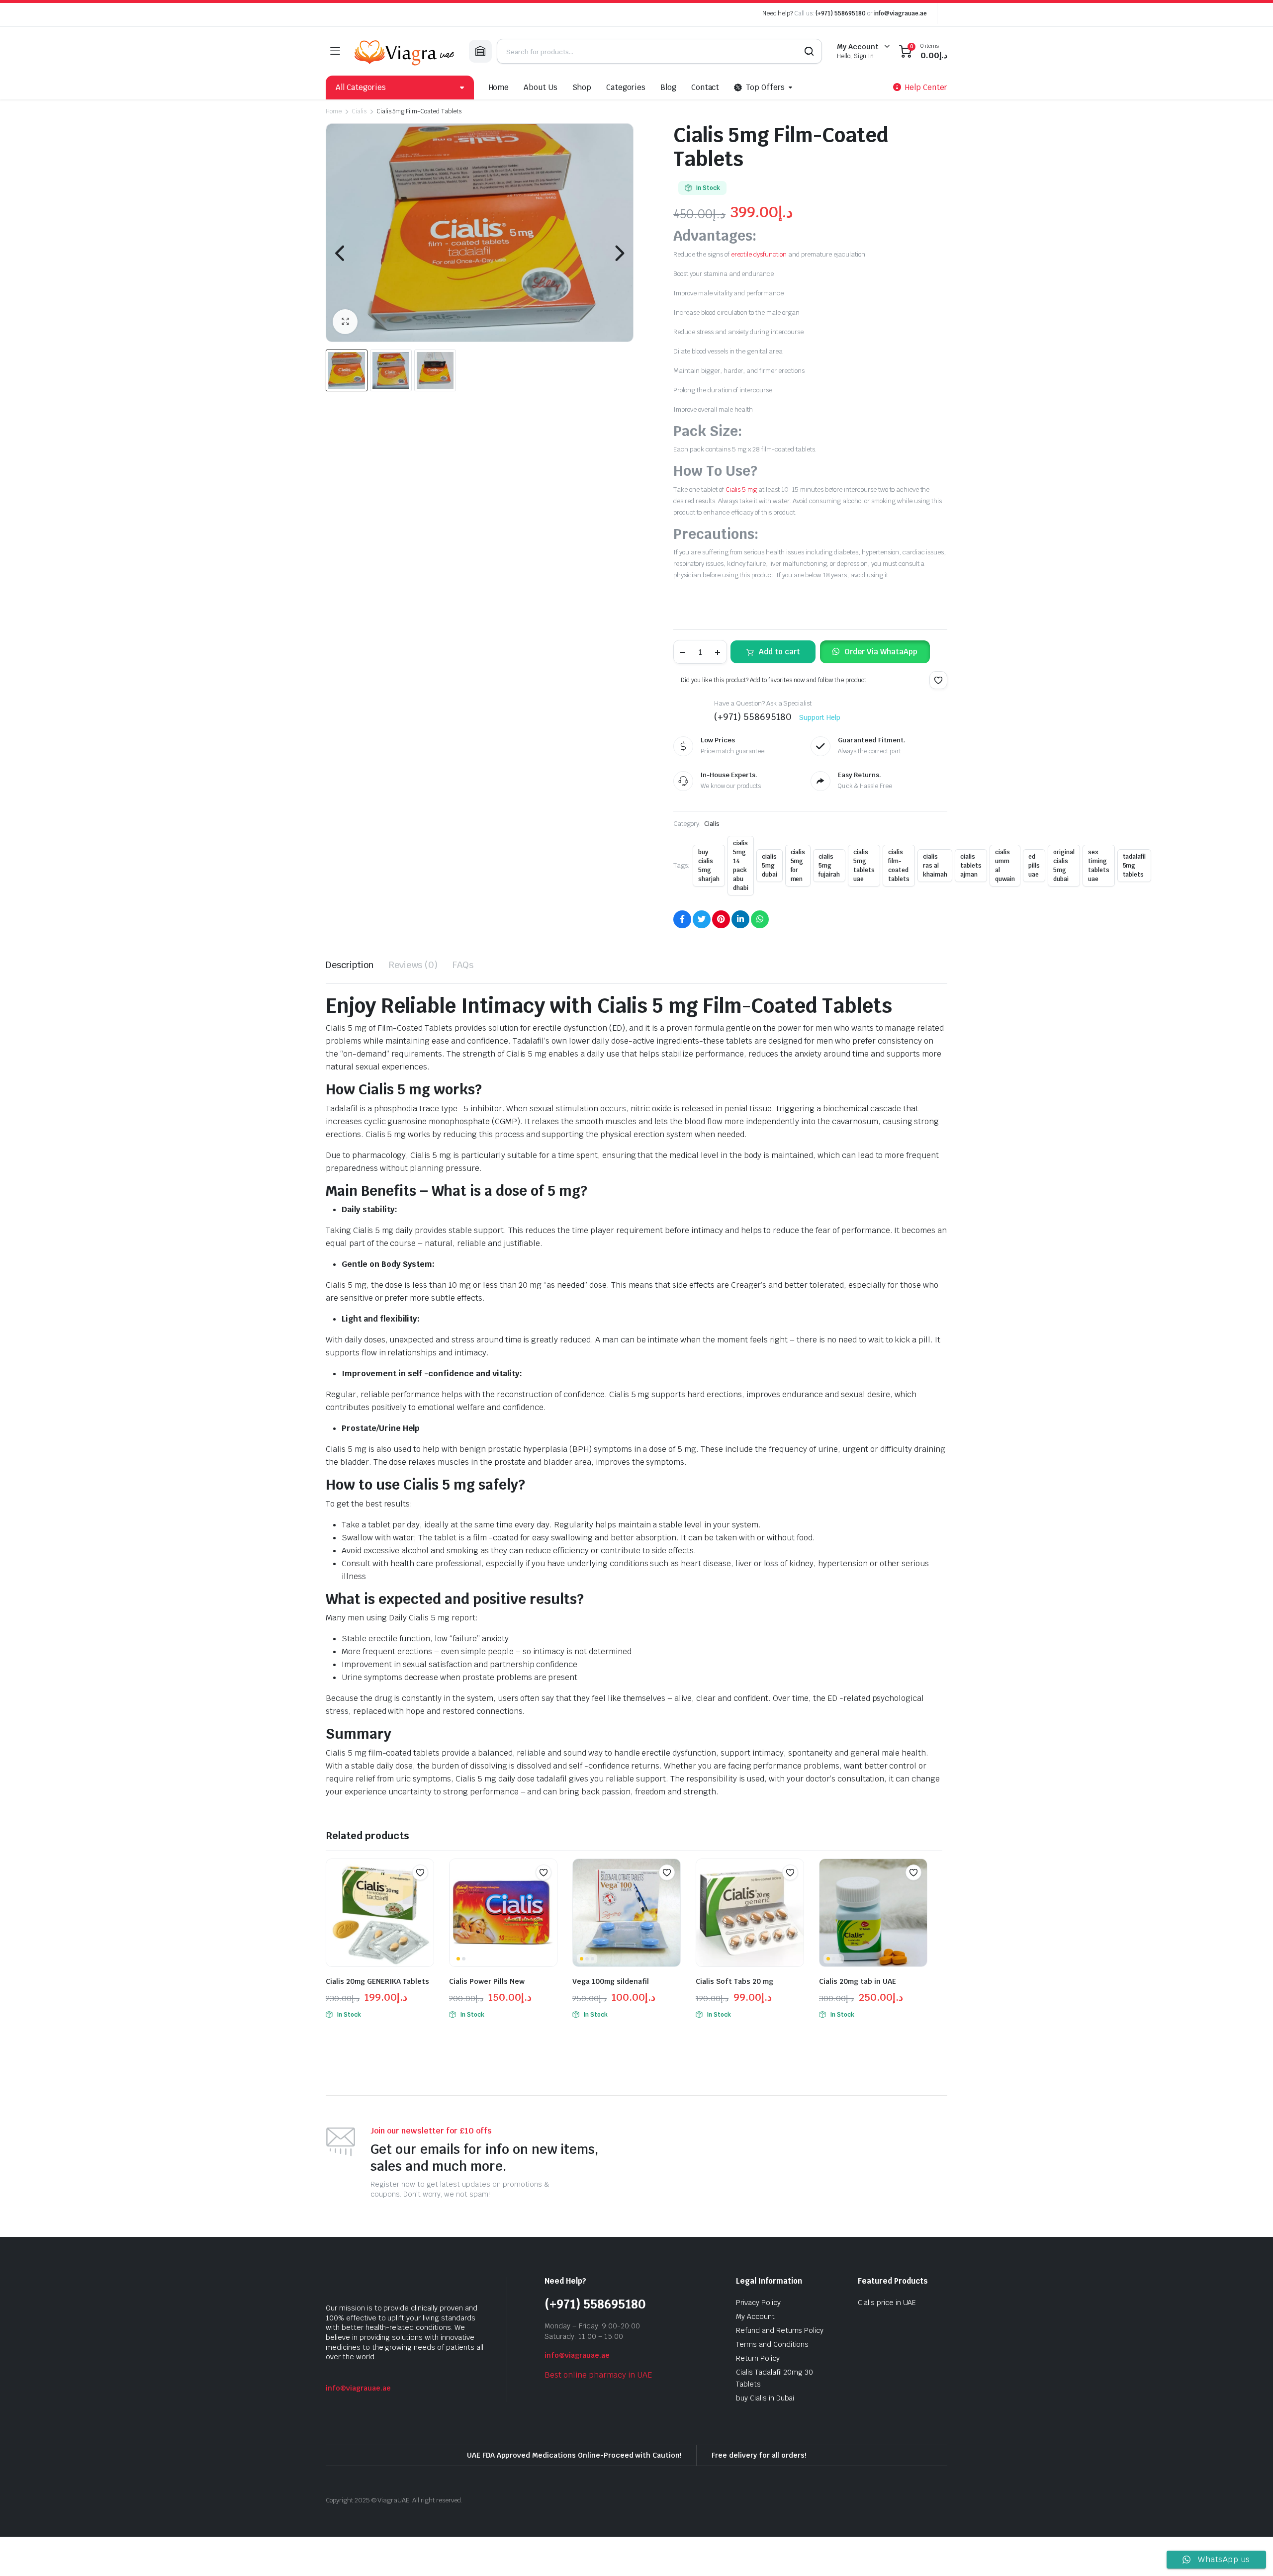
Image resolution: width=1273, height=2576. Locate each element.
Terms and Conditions (772, 2344)
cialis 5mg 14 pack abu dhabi (741, 866)
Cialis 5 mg (741, 489)
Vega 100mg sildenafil (611, 1981)
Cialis (359, 111)
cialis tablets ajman (971, 866)
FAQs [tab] (463, 965)
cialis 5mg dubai (770, 866)
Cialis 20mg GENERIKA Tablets (377, 1981)
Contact (705, 87)
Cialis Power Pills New (487, 1981)
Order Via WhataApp (881, 652)
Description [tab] (350, 965)
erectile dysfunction (759, 254)
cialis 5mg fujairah (829, 866)
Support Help (820, 717)
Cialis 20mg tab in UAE (858, 1981)
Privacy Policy (758, 2303)
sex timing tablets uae (1099, 866)
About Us (541, 87)
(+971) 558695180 (841, 13)
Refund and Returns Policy (780, 2330)
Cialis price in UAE (887, 2303)
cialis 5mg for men (798, 866)
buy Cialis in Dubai (765, 2398)
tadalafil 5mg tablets (1135, 866)
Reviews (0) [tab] (413, 965)
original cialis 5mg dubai (1064, 866)
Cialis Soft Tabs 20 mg (734, 1981)
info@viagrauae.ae (901, 13)
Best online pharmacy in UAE (598, 2375)
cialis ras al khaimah (935, 866)
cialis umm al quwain (1005, 866)
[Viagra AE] (404, 51)
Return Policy (758, 2358)
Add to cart (779, 652)
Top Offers (765, 87)
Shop (582, 87)
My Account (755, 2316)
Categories (626, 87)
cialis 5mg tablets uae (864, 866)
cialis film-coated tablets (899, 866)
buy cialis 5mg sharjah (709, 866)
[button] (345, 322)
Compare (425, 1892)
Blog (668, 87)
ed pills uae (1034, 866)
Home (499, 87)
